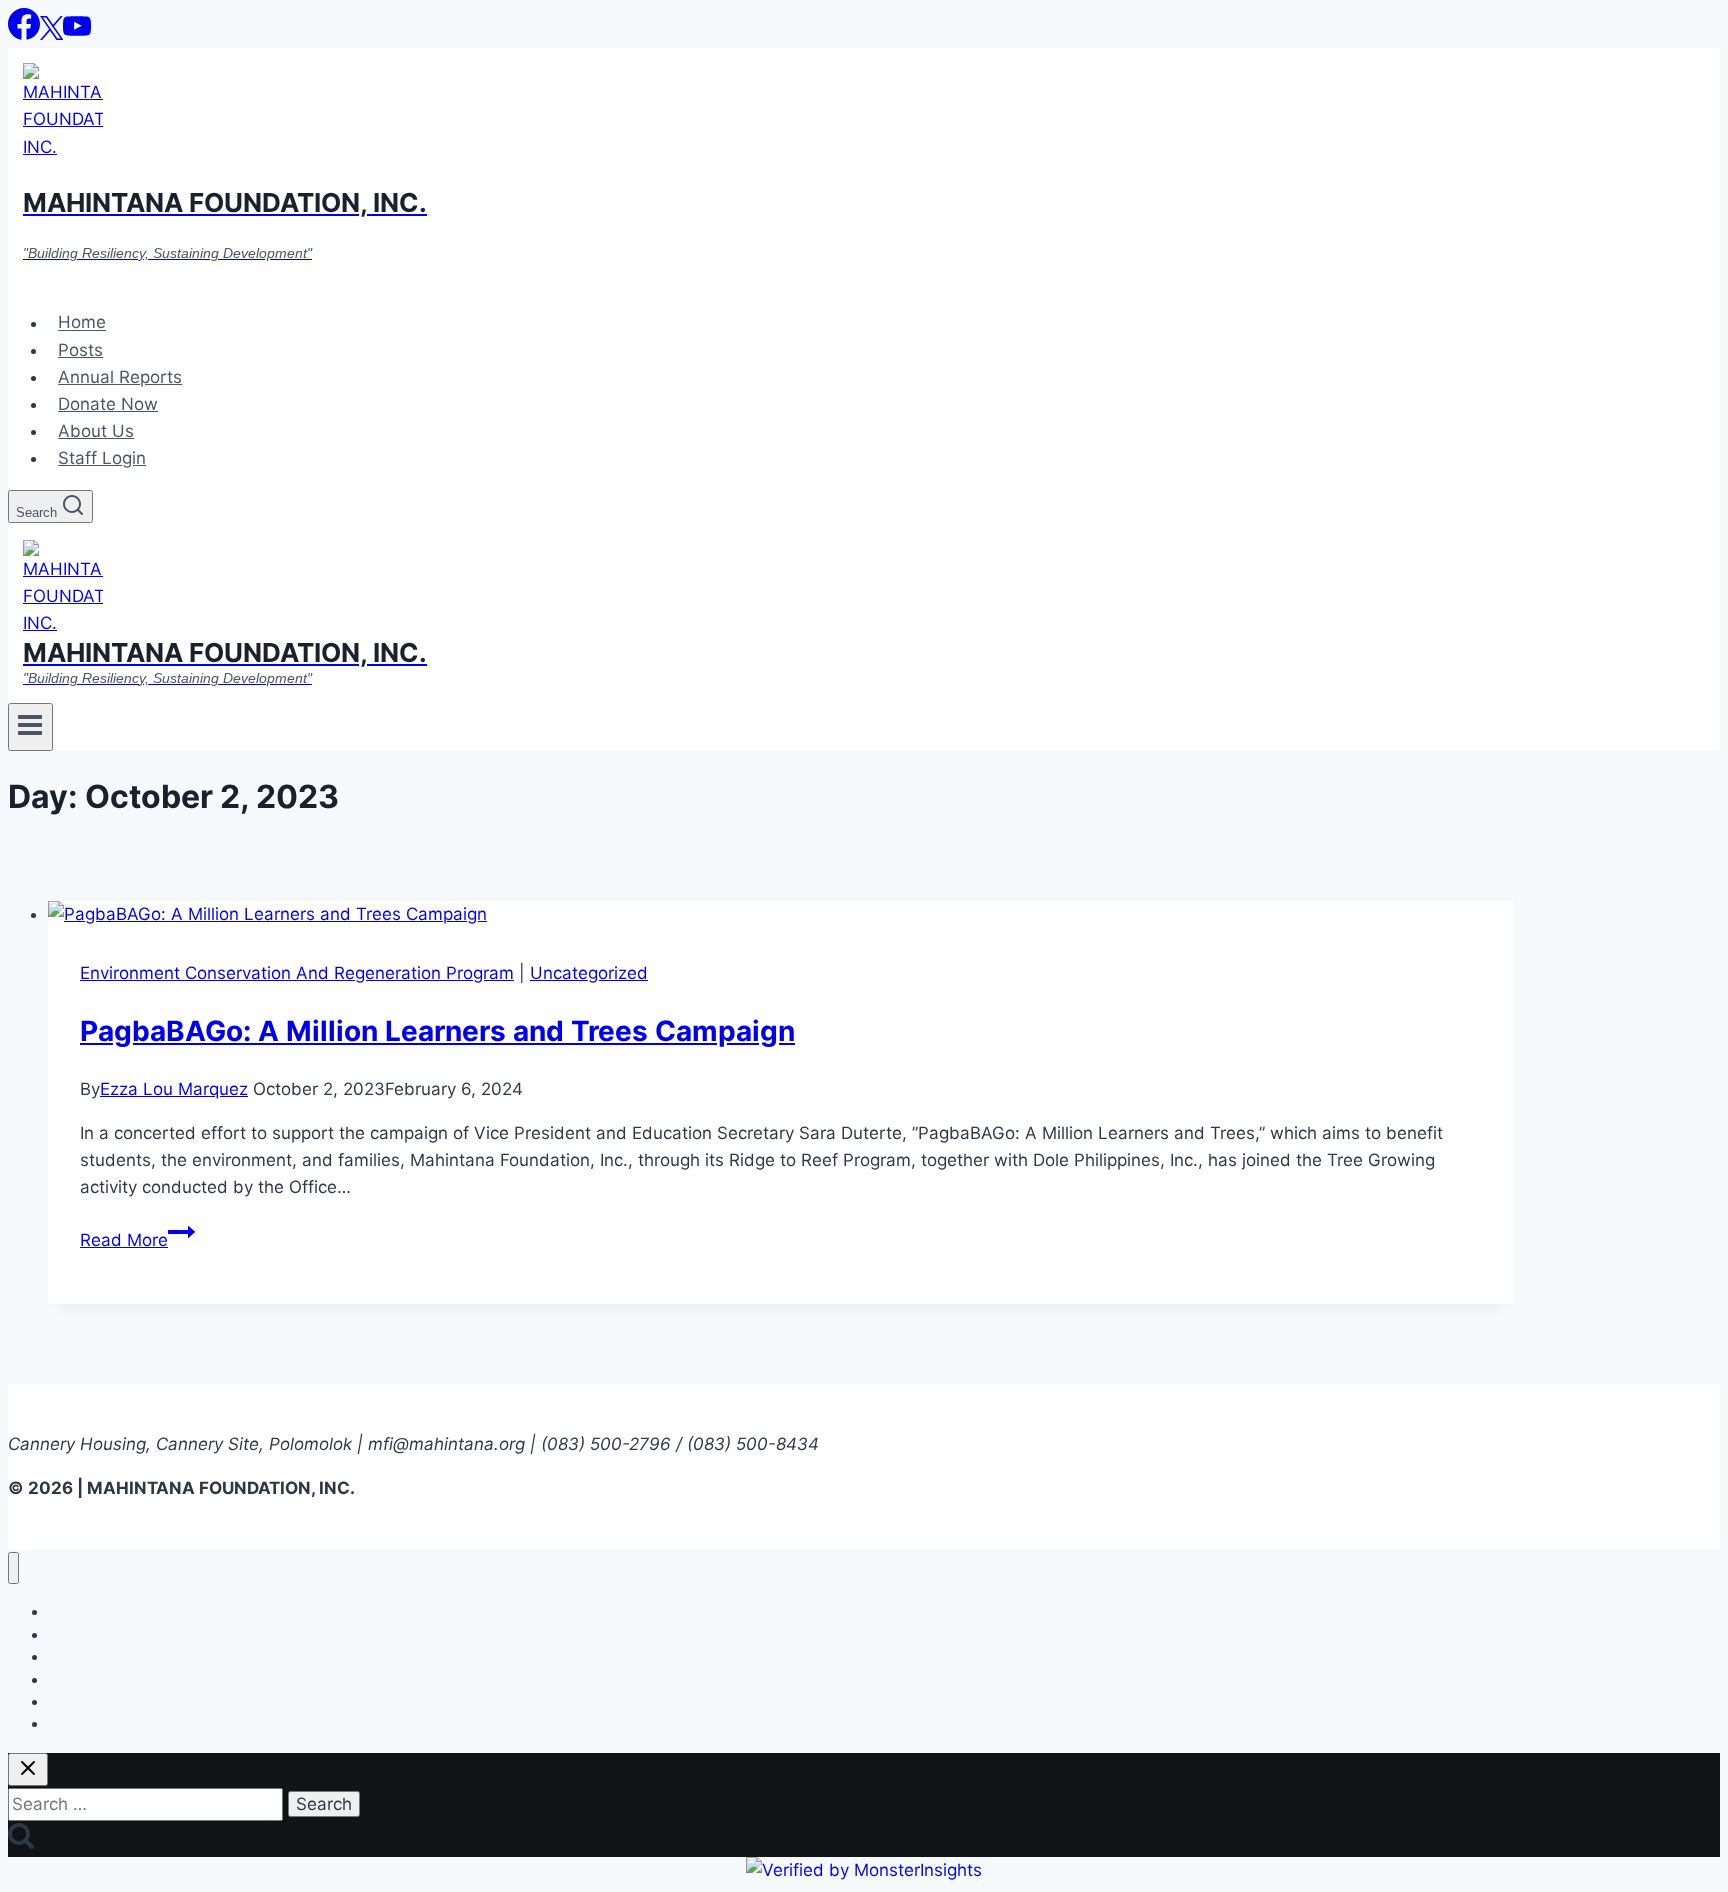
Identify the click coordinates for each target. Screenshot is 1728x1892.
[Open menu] (30, 727)
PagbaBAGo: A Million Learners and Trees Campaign (437, 1031)
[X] (51, 34)
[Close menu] (13, 1568)
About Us (96, 431)
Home (82, 323)
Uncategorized (589, 973)
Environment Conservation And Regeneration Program (297, 973)
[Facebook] (24, 34)
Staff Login (102, 458)
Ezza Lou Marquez (174, 1089)
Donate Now (108, 404)
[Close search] (28, 1769)
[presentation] (781, 914)
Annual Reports (120, 377)
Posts (80, 350)
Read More (137, 1240)
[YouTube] (77, 34)
